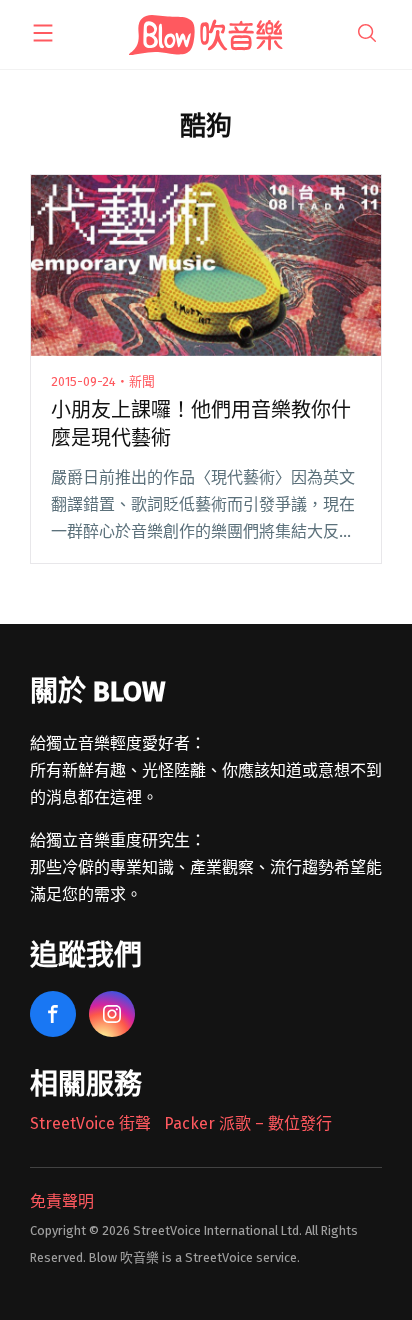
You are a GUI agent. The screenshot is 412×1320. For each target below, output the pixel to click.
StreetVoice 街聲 (90, 1123)
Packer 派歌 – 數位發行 (248, 1123)
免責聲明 (62, 1201)
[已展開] (43, 33)
